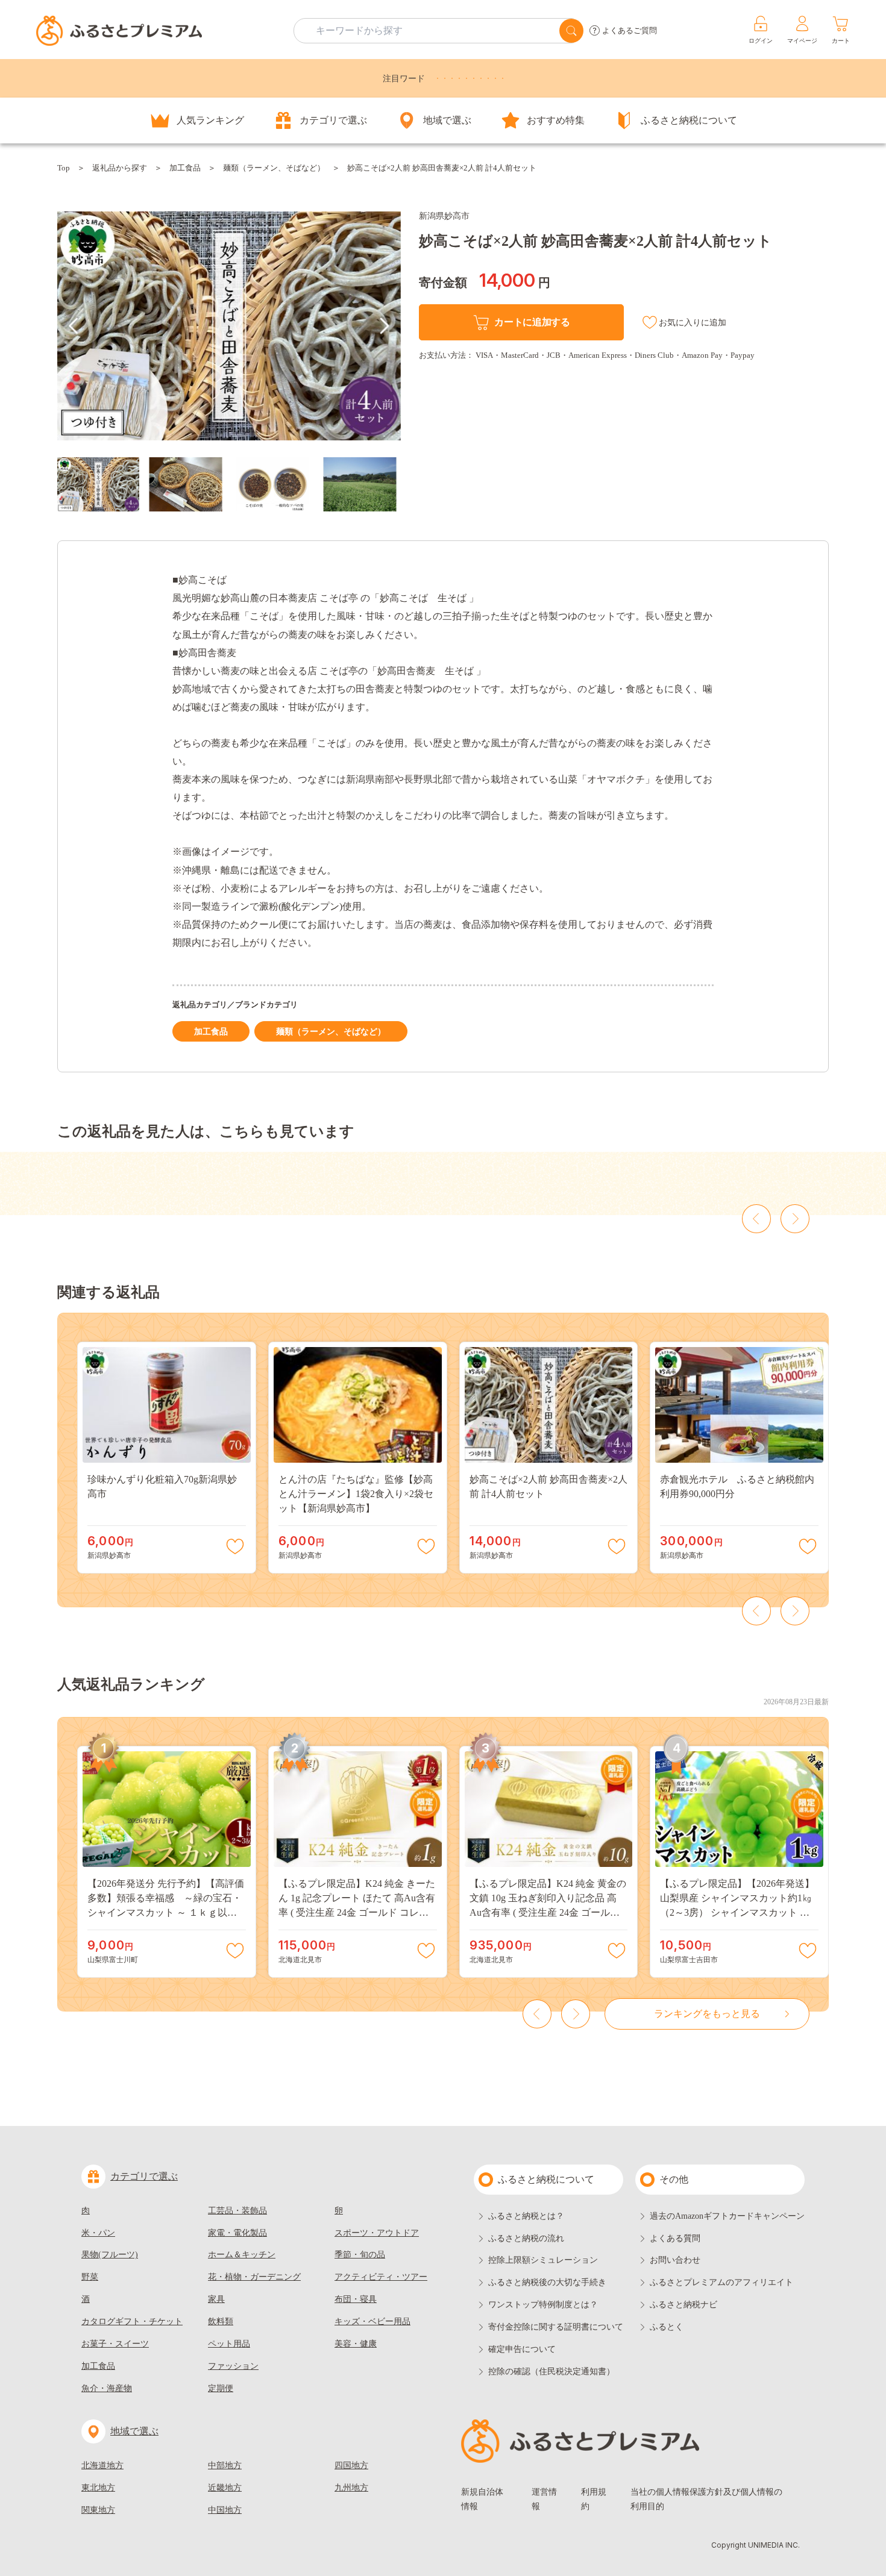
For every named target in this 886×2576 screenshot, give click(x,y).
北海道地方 (102, 2465)
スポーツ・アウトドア (377, 2233)
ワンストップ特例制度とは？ (543, 2305)
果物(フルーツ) (110, 2255)
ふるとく (667, 2327)
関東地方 (98, 2510)
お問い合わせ (675, 2260)
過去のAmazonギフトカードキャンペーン (727, 2216)
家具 (216, 2299)
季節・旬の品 (360, 2255)
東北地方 (98, 2488)
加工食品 (185, 168)
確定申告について (522, 2349)
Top (64, 168)
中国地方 (225, 2510)
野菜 (90, 2277)
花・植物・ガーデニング (254, 2277)
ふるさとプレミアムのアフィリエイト (721, 2282)
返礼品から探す (120, 168)
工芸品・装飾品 (237, 2211)
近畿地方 (225, 2488)
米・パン (98, 2233)
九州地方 (351, 2488)
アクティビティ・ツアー (381, 2277)
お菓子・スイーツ (115, 2344)
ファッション (233, 2366)
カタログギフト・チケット (132, 2321)
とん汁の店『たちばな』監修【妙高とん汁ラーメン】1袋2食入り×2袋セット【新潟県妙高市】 (356, 1494)
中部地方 (225, 2465)
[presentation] (74, 326)
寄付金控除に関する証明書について (556, 2327)
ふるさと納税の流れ (526, 2238)
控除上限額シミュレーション (543, 2260)
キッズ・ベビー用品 (372, 2321)
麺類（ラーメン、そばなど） (274, 168)
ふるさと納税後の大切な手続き (547, 2282)
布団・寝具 (356, 2299)
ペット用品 (229, 2344)
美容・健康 (356, 2344)
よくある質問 (675, 2238)
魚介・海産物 (107, 2388)
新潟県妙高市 (444, 216)
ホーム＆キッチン (242, 2255)
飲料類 (221, 2321)
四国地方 (351, 2465)
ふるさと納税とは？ (526, 2216)
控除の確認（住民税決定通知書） (551, 2371)
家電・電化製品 (237, 2233)
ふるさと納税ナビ (683, 2305)
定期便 (221, 2388)
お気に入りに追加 (693, 323)
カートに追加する (532, 322)
